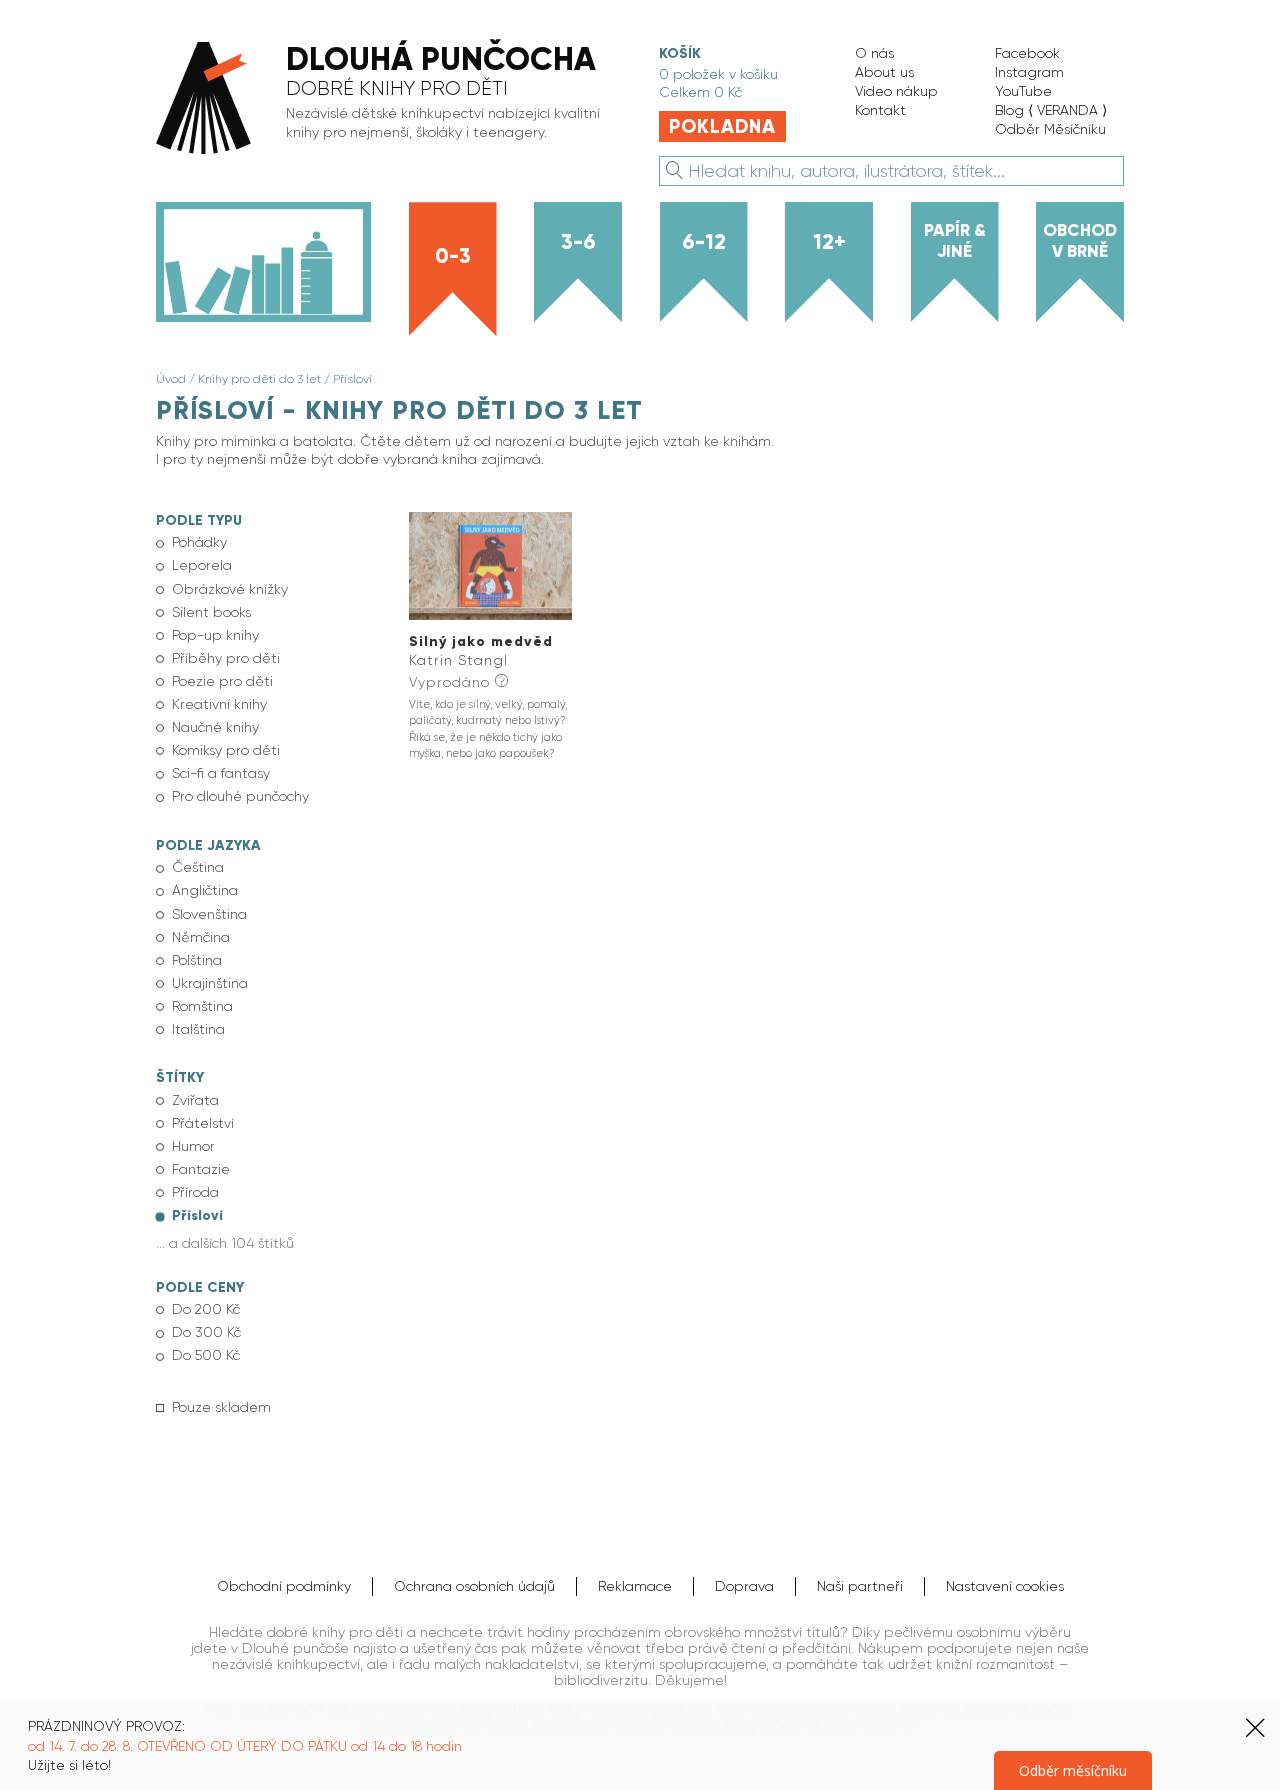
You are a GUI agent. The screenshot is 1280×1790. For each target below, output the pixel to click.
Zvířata (195, 1100)
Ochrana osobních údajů (474, 1586)
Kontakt (880, 110)
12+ (829, 242)
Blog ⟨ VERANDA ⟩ (1051, 110)
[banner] (387, 99)
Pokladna (722, 126)
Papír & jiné (955, 240)
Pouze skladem (221, 1407)
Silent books (211, 612)
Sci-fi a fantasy (221, 773)
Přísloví (352, 379)
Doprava (744, 1586)
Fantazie (201, 1169)
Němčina (201, 937)
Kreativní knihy (219, 704)
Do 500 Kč (206, 1355)
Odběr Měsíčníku (1050, 129)
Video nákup (896, 91)
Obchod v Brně (1080, 240)
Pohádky (199, 542)
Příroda (195, 1192)
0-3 (453, 256)
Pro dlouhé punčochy (240, 796)
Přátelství (203, 1123)
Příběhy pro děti (226, 658)
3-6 (578, 242)
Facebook (1027, 53)
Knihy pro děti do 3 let (259, 379)
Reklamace (635, 1586)
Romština (202, 1006)
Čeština (198, 867)
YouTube (1023, 91)
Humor (193, 1146)
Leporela (202, 565)
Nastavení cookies (1005, 1586)
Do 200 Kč (206, 1309)
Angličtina (205, 890)
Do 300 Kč (206, 1332)
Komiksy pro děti (226, 750)
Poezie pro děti (222, 681)
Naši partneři (860, 1586)
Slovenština (209, 914)
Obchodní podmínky (284, 1586)
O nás (874, 53)
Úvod (171, 379)
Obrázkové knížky (230, 589)
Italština (198, 1029)
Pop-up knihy (215, 635)
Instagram (1029, 72)
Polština (197, 960)
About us (884, 72)
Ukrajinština (210, 983)
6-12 (704, 242)
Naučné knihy (215, 727)
